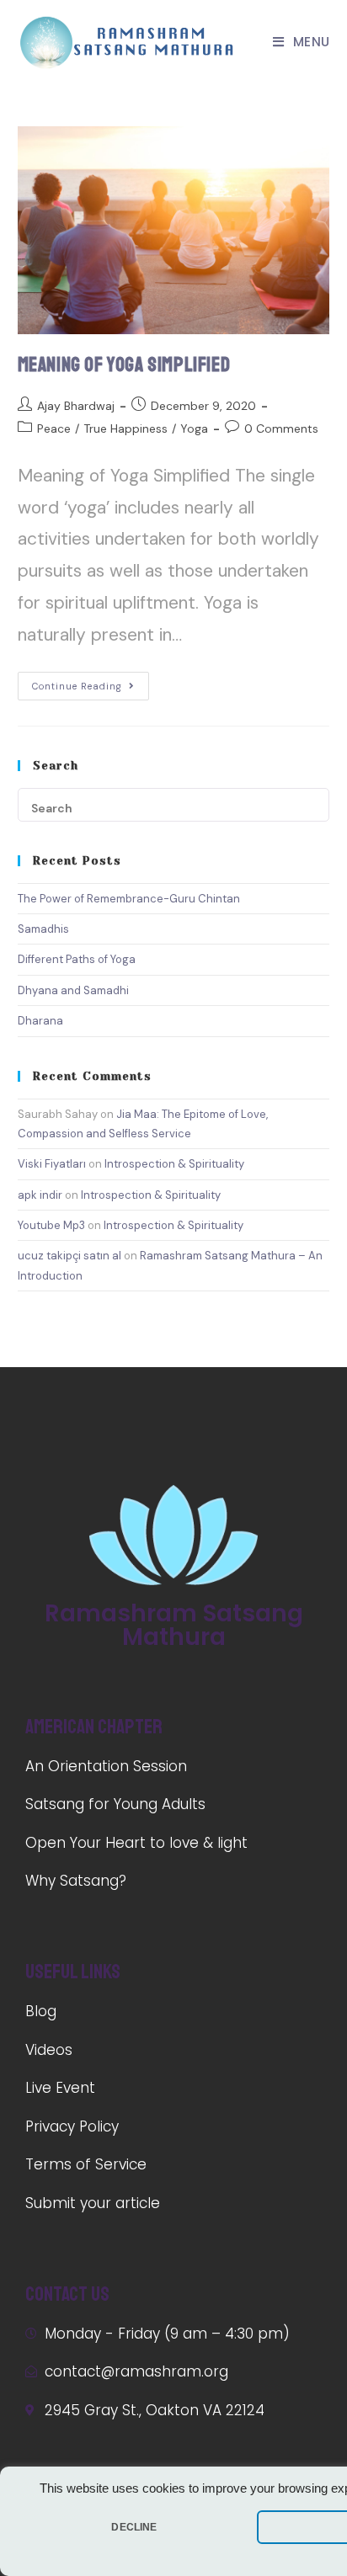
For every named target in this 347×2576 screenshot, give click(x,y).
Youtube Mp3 (51, 1225)
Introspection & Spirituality (174, 1164)
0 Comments (281, 428)
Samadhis (43, 929)
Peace (54, 428)
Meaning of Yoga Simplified (124, 365)
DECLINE (134, 2527)
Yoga (194, 428)
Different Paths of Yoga (77, 959)
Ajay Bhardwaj (76, 406)
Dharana (40, 1021)
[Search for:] (174, 804)
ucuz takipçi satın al (69, 1256)
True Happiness (125, 428)
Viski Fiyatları (52, 1164)
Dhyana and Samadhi (73, 990)
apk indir (40, 1195)
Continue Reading (77, 686)
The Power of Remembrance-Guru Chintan (129, 899)
